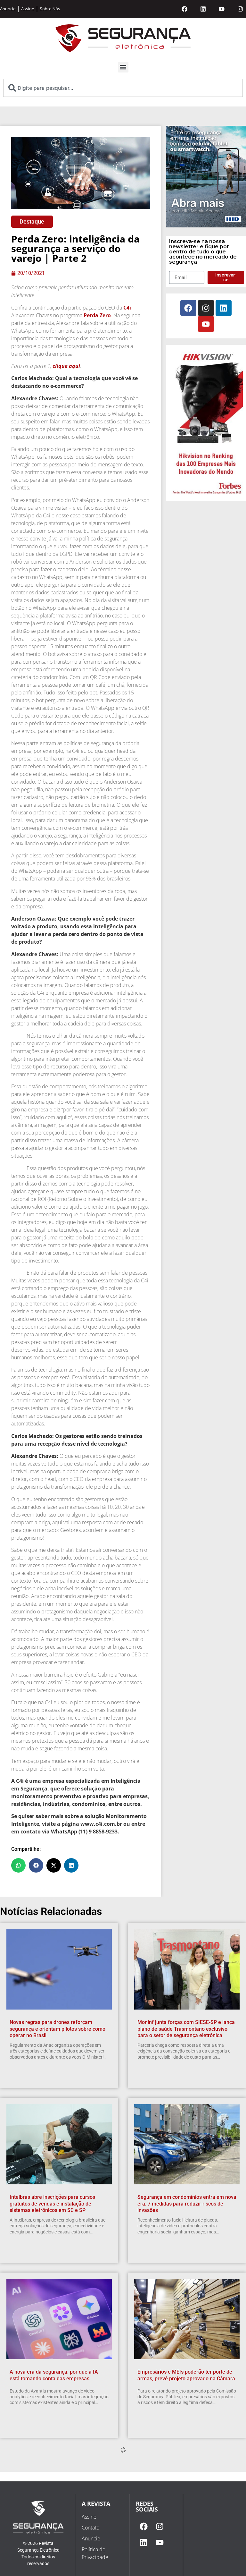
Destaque (32, 221)
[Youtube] (222, 9)
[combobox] (123, 88)
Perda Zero (97, 315)
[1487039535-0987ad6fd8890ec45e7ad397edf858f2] (206, 494)
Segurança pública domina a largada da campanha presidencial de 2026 (183, 2550)
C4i (127, 308)
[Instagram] (240, 9)
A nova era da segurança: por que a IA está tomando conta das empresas (54, 2375)
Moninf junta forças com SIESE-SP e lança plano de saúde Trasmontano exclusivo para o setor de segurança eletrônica (186, 2029)
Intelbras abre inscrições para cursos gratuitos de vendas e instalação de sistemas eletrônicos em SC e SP (52, 2204)
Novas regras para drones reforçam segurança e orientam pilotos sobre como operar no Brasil (57, 2029)
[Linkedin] (203, 9)
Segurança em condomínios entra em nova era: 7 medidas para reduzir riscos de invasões (187, 2204)
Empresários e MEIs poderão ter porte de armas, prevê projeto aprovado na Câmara (186, 2375)
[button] (123, 67)
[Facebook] (184, 9)
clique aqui (66, 366)
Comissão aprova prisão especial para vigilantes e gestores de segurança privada (59, 2550)
